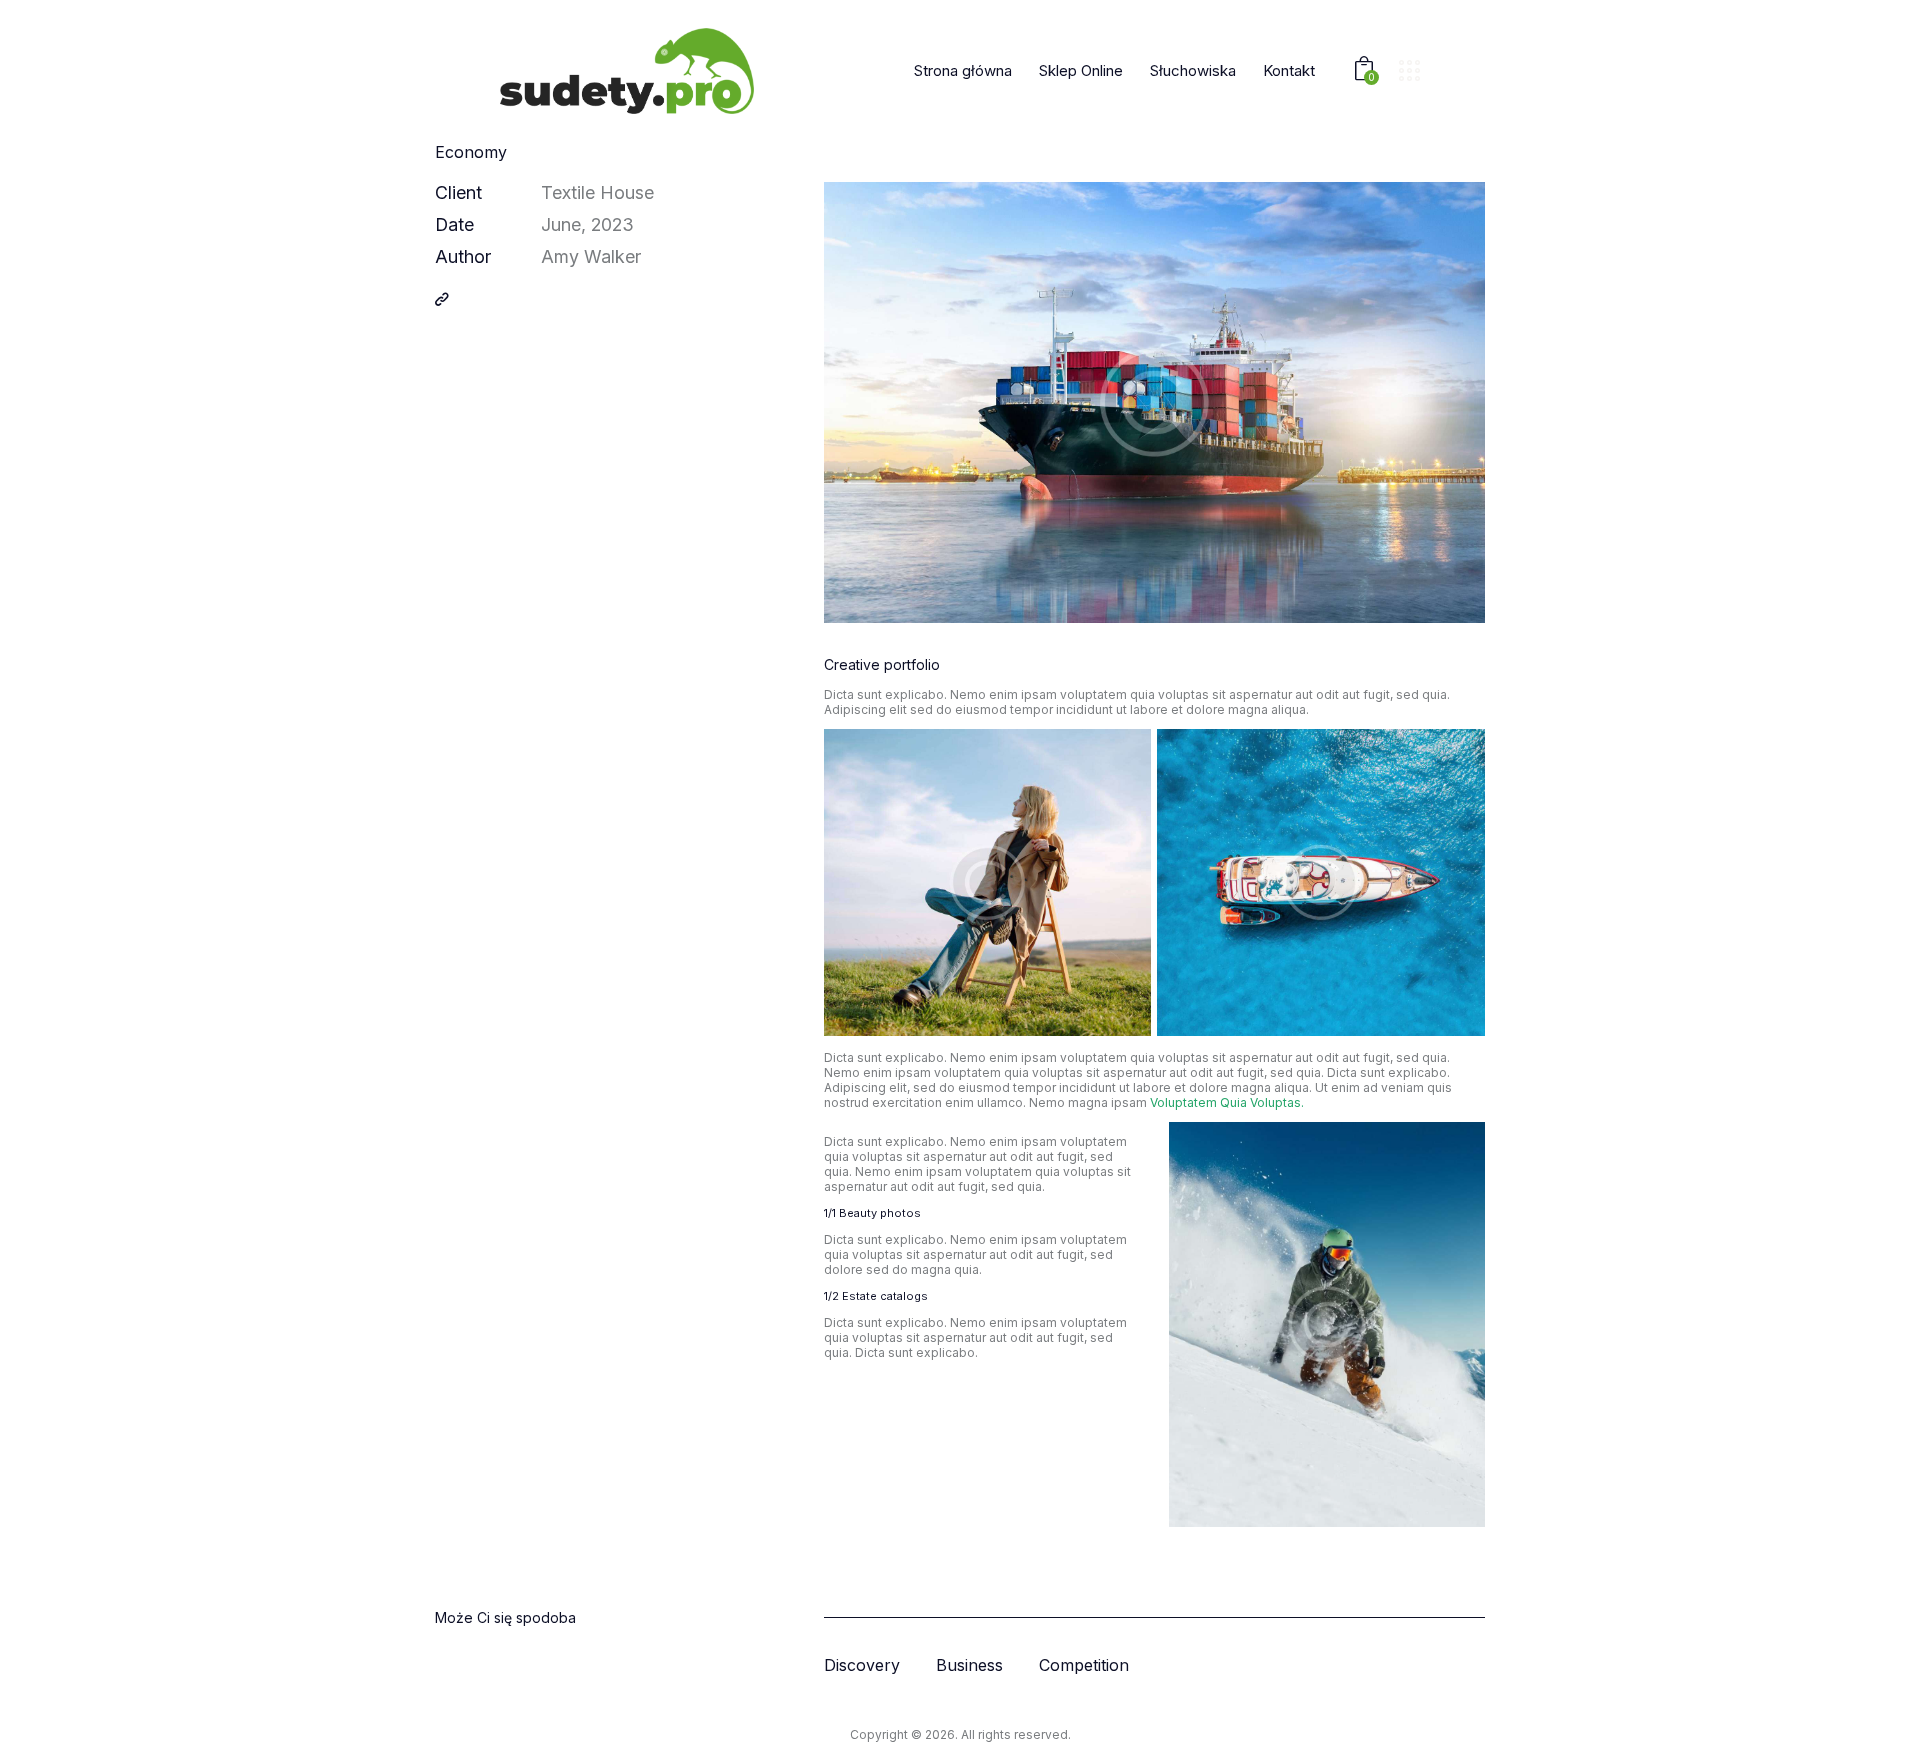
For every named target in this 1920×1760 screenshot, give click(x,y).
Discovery (862, 1665)
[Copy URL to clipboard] (442, 299)
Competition (1084, 1665)
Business (969, 1665)
